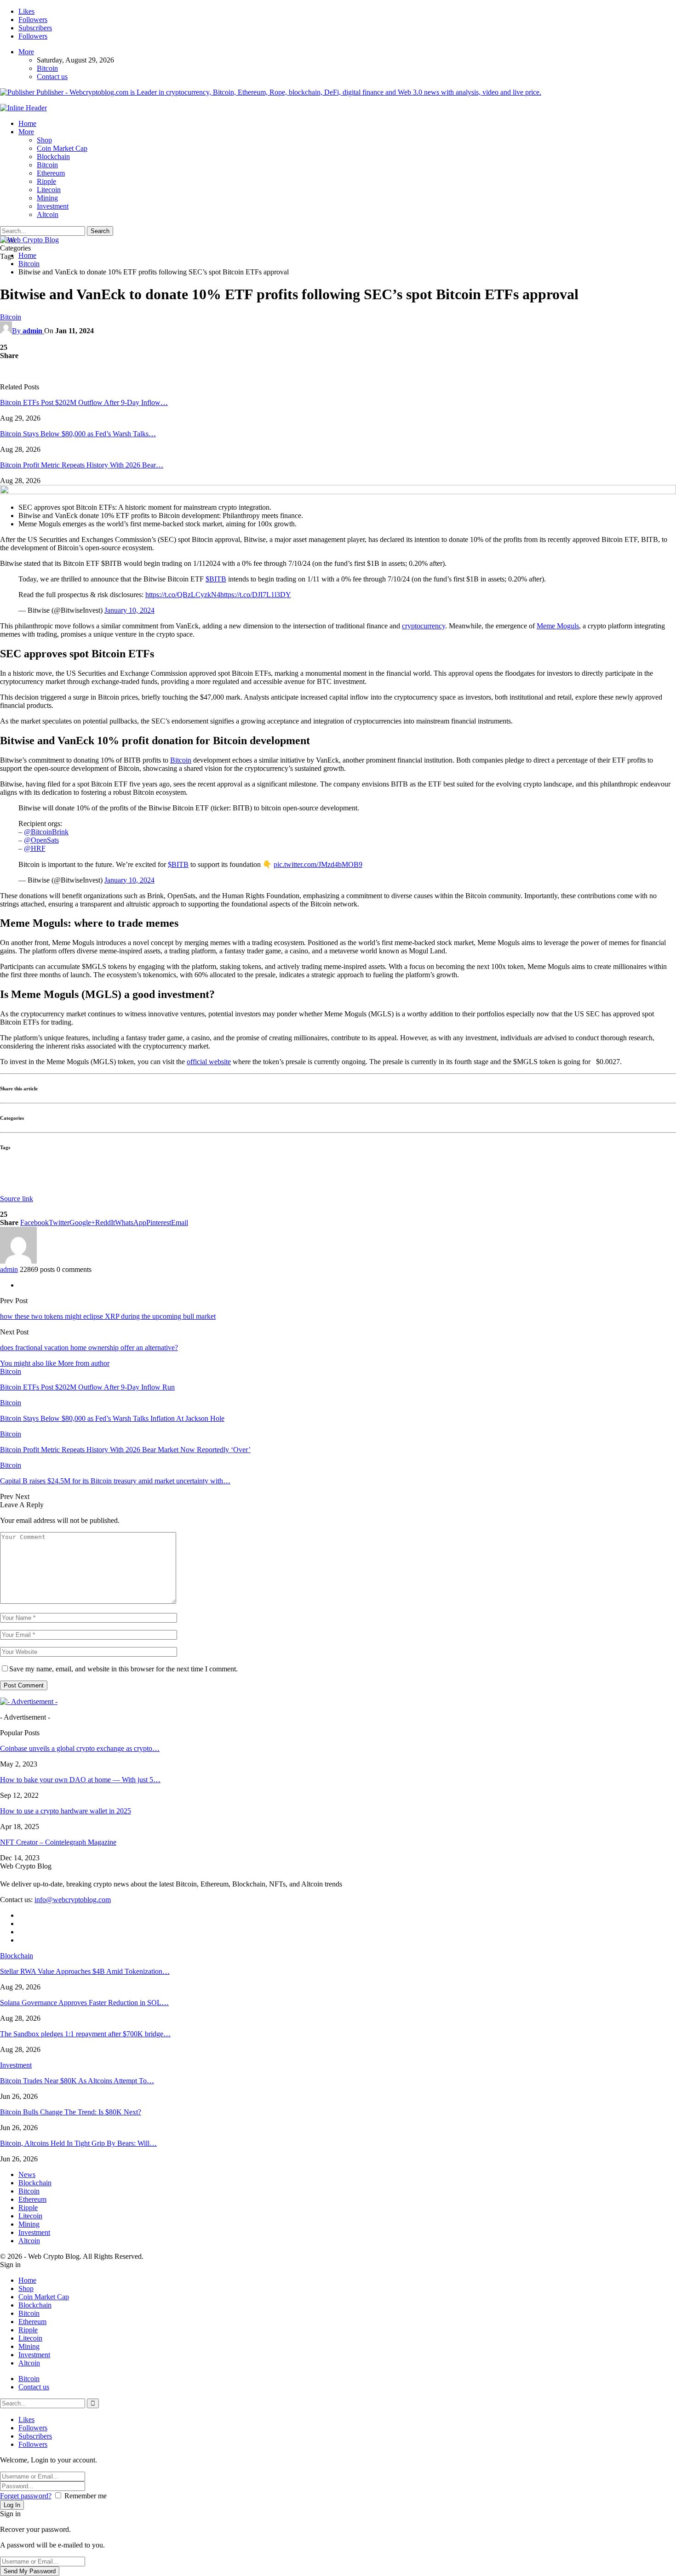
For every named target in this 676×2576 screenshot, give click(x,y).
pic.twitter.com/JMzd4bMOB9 (318, 864)
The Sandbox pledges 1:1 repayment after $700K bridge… (85, 2034)
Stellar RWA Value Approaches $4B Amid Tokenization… (85, 1971)
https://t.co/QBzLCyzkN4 (183, 595)
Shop (44, 140)
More (26, 52)
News (27, 2174)
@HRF (35, 848)
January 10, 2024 (129, 610)
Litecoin (49, 190)
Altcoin (48, 214)
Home (27, 123)
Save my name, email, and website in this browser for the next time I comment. (123, 1669)
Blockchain (53, 157)
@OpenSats (41, 840)
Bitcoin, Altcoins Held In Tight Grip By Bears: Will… (78, 2143)
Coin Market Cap (62, 148)
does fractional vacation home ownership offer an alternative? (89, 1348)
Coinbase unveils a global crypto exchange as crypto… (80, 1748)
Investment (53, 206)
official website (209, 1062)
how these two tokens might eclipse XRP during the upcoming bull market (108, 1316)
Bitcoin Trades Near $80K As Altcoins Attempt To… (77, 2081)
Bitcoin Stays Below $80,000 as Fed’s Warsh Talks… (78, 434)
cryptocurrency (424, 626)
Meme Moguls (558, 626)
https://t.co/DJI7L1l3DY (256, 595)
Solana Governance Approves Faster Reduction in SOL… (84, 2003)
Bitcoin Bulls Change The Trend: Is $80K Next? (71, 2112)
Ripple (46, 181)
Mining (47, 198)
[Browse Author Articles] (18, 1261)
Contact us (52, 77)
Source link (17, 1199)
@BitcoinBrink (46, 832)
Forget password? (26, 2496)
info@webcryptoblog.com (73, 1900)
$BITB (216, 579)
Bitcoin (47, 68)
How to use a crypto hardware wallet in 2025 (66, 1811)
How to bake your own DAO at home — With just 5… (80, 1780)
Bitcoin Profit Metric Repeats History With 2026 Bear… (82, 465)
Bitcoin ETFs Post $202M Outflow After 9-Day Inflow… (84, 402)
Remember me (86, 2496)
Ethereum (51, 173)
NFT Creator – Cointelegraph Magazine (58, 1842)
